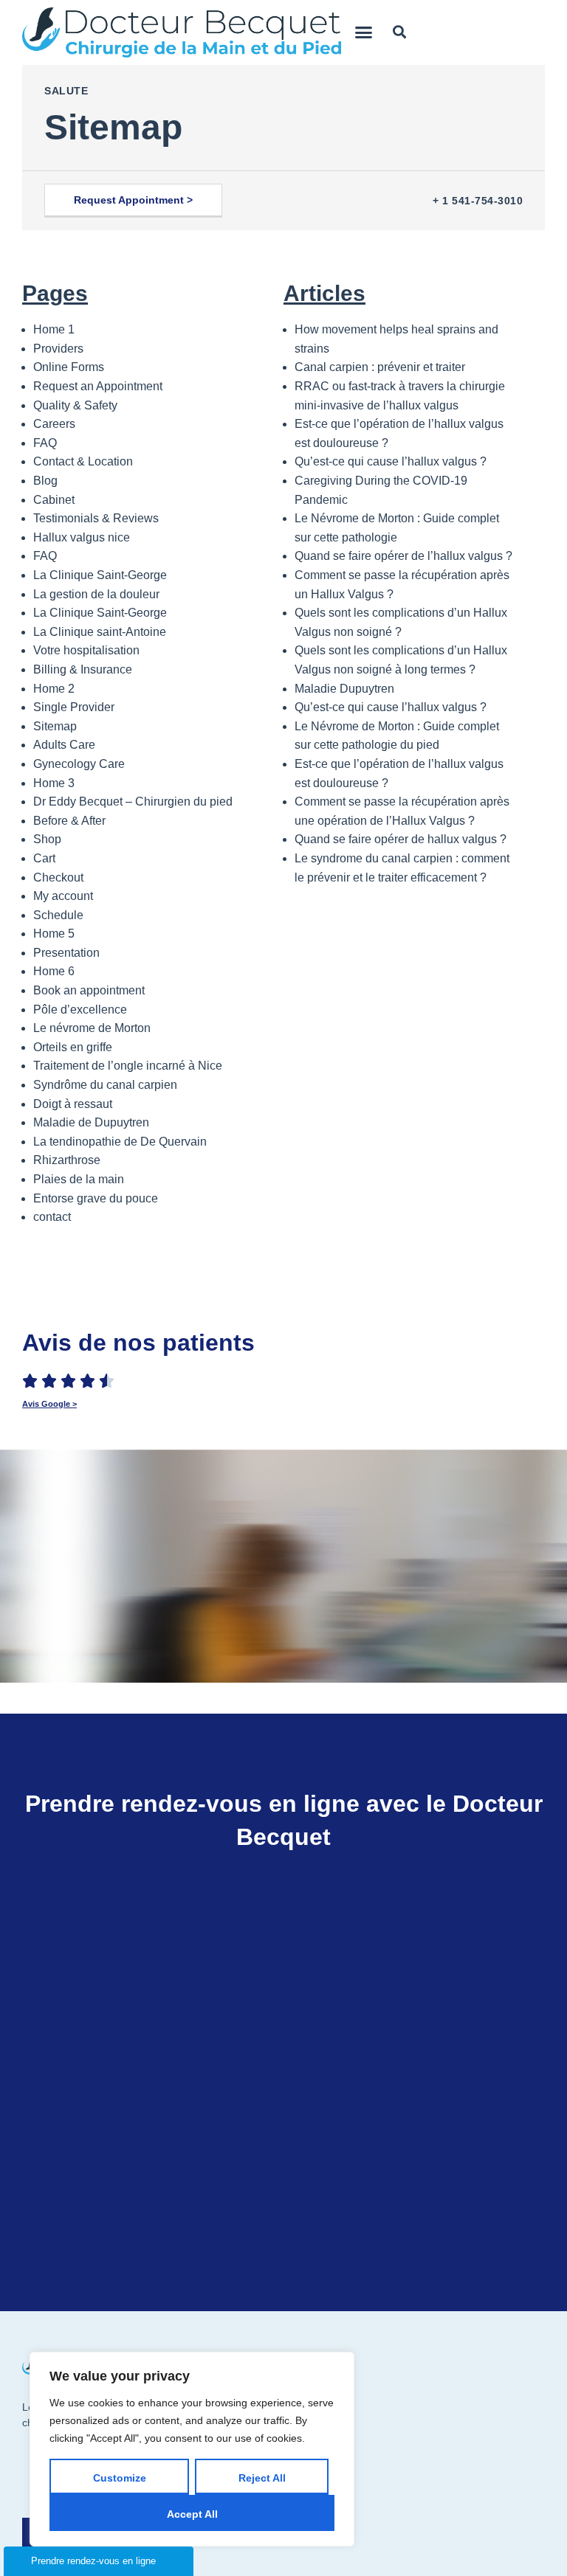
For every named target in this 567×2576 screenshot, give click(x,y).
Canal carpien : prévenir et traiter (380, 367)
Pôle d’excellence (80, 1010)
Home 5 (54, 934)
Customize (120, 2478)
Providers (58, 349)
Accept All (192, 2514)
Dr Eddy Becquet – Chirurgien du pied (133, 801)
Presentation (66, 953)
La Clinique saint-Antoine (100, 632)
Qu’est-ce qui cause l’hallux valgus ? (391, 461)
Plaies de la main (79, 1179)
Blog (45, 481)
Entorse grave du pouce (96, 1198)
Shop (47, 839)
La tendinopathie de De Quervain (120, 1142)
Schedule (58, 915)
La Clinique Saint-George (100, 575)
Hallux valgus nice (82, 537)
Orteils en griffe (73, 1047)
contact (52, 1217)
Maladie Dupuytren (344, 689)
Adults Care (64, 745)
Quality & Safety (75, 405)
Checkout (58, 877)
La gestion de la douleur (96, 594)
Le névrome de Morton (92, 1028)
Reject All (262, 2478)
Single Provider (74, 707)
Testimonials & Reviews (96, 518)
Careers (54, 424)
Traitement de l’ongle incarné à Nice (128, 1066)
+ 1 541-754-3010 (478, 201)
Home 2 (54, 689)
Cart (44, 858)
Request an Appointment (98, 386)
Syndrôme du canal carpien (105, 1085)
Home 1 (54, 329)
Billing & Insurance (83, 669)
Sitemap (55, 726)
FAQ (45, 443)
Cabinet (54, 500)
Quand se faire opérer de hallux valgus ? (401, 839)
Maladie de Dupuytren (91, 1122)
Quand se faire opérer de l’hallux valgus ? (403, 556)
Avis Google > (49, 1404)
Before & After (69, 821)
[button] (364, 32)
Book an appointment (89, 990)
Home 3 (54, 783)
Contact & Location (83, 461)
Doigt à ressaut (73, 1104)
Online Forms (69, 367)
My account (63, 896)
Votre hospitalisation (86, 650)
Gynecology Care (79, 764)
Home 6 (54, 971)
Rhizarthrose (67, 1160)
